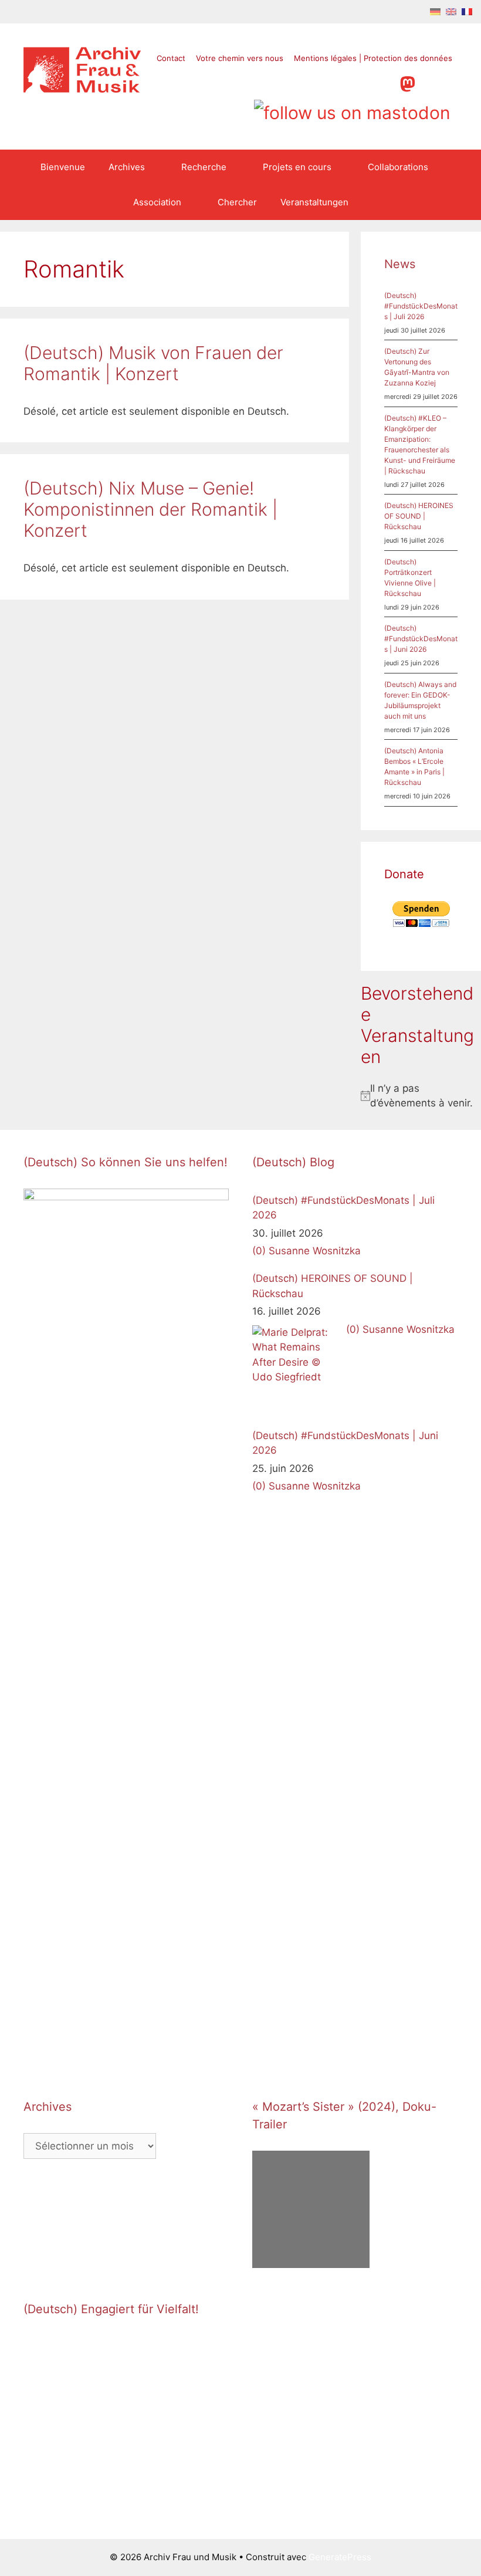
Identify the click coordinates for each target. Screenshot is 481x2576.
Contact (171, 58)
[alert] (421, 1096)
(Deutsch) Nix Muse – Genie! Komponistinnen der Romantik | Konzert (150, 509)
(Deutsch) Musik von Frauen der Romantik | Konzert (153, 363)
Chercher (237, 202)
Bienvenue (63, 167)
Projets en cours (297, 167)
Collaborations (398, 167)
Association (157, 202)
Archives (127, 167)
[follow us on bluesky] (352, 109)
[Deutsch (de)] (435, 11)
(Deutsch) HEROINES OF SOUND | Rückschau (419, 516)
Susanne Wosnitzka (315, 1251)
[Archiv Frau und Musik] (82, 89)
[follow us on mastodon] (408, 82)
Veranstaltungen (314, 202)
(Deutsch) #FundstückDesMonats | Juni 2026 (421, 639)
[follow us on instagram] (340, 82)
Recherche (204, 167)
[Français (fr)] (467, 11)
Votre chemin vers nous (240, 58)
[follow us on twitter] (295, 82)
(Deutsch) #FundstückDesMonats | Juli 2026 (421, 306)
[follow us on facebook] (318, 82)
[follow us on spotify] (385, 82)
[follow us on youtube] (362, 82)
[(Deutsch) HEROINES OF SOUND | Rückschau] (296, 1369)
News (400, 264)
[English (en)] (451, 11)
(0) (259, 1251)
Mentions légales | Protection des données (373, 58)
